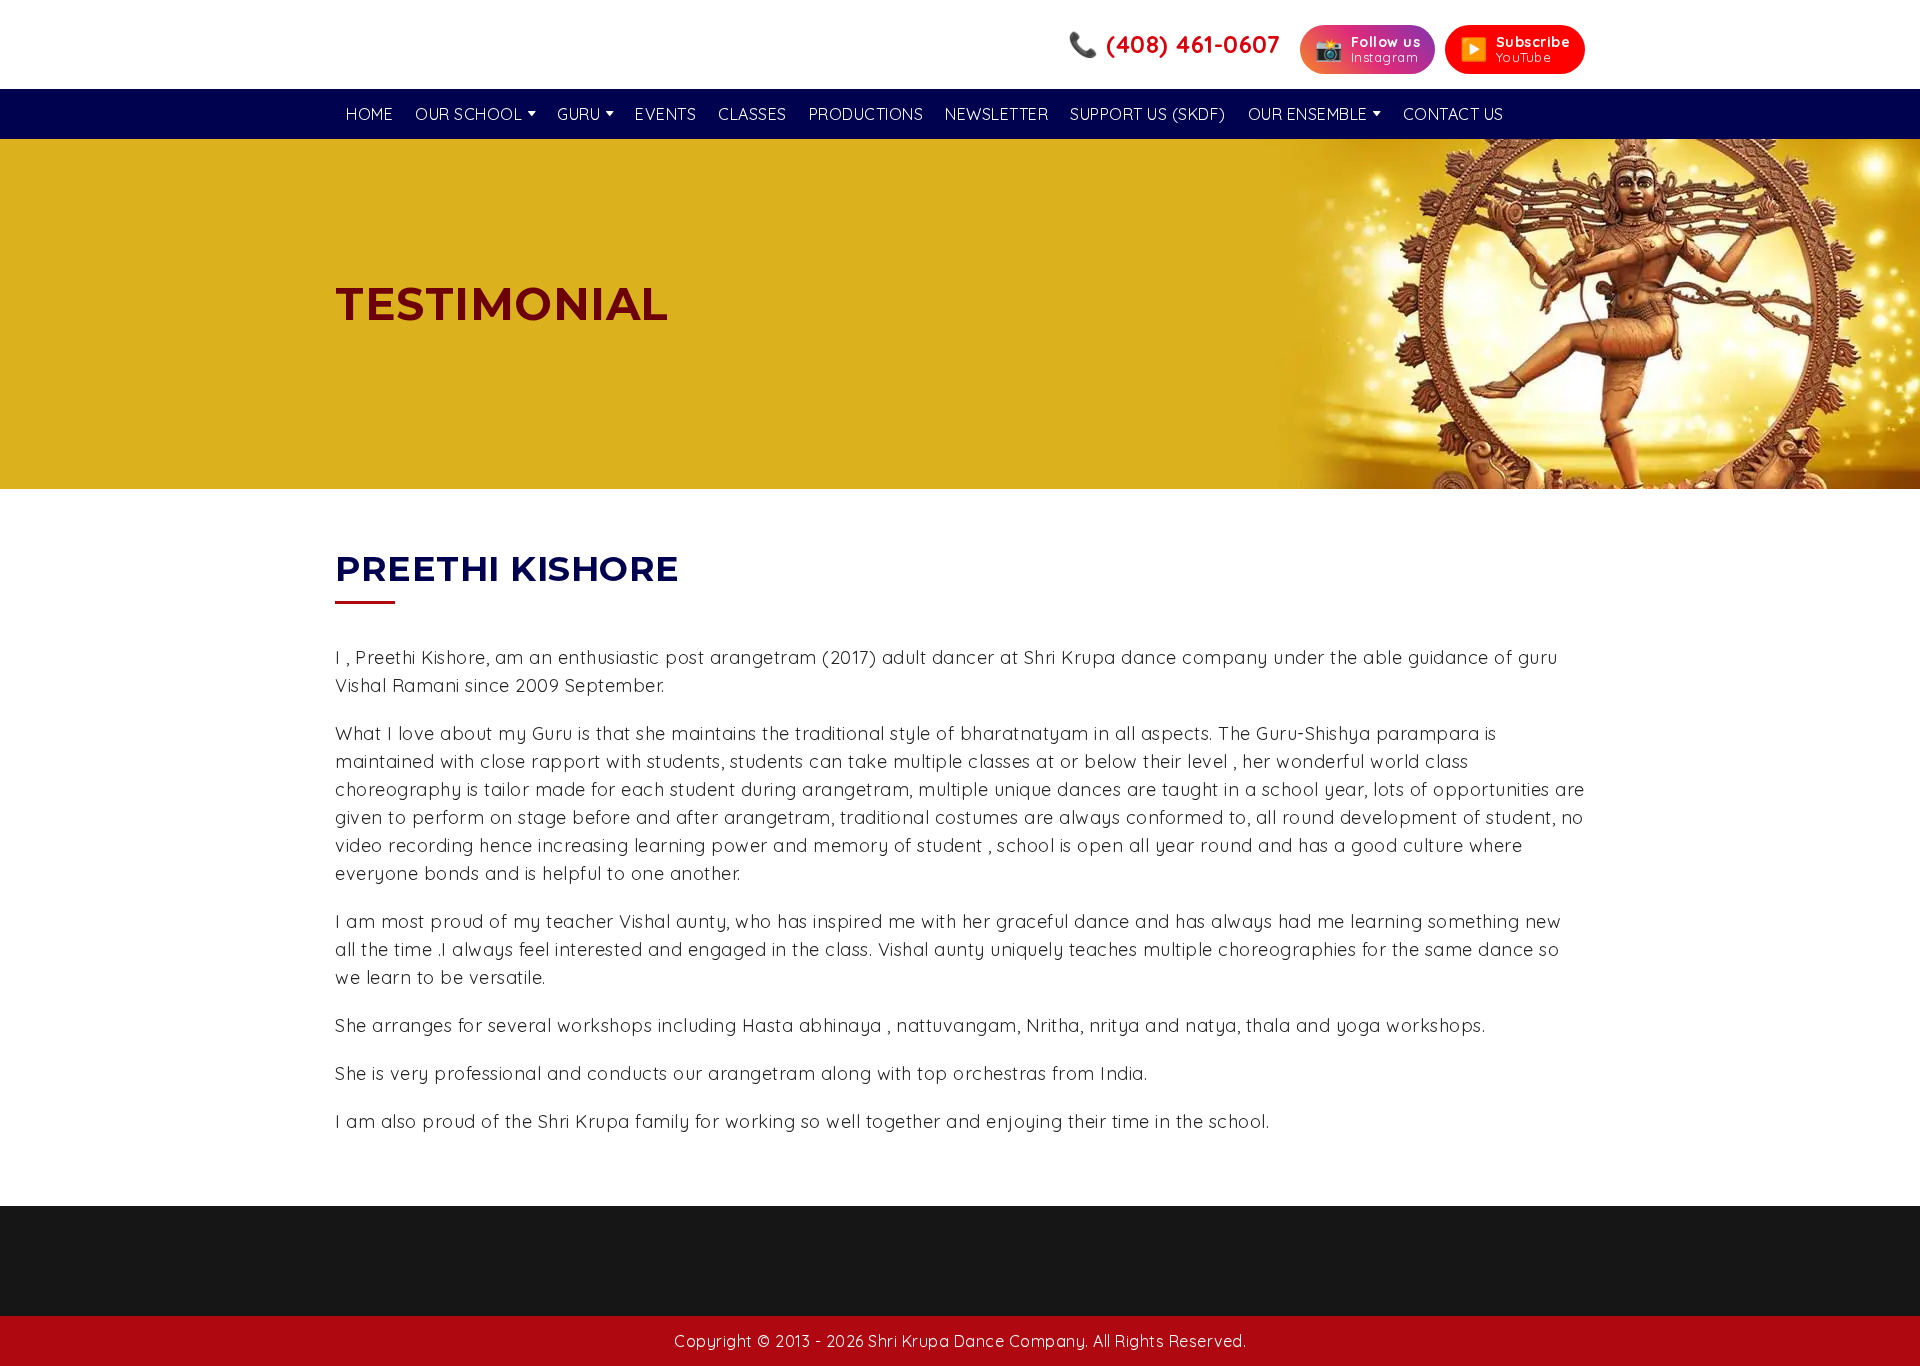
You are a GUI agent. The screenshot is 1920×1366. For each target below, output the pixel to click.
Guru (578, 114)
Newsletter (996, 114)
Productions (866, 114)
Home (369, 114)
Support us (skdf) (1148, 114)
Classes (752, 114)
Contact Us (1453, 114)
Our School (468, 114)
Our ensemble (1308, 114)
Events (665, 114)
